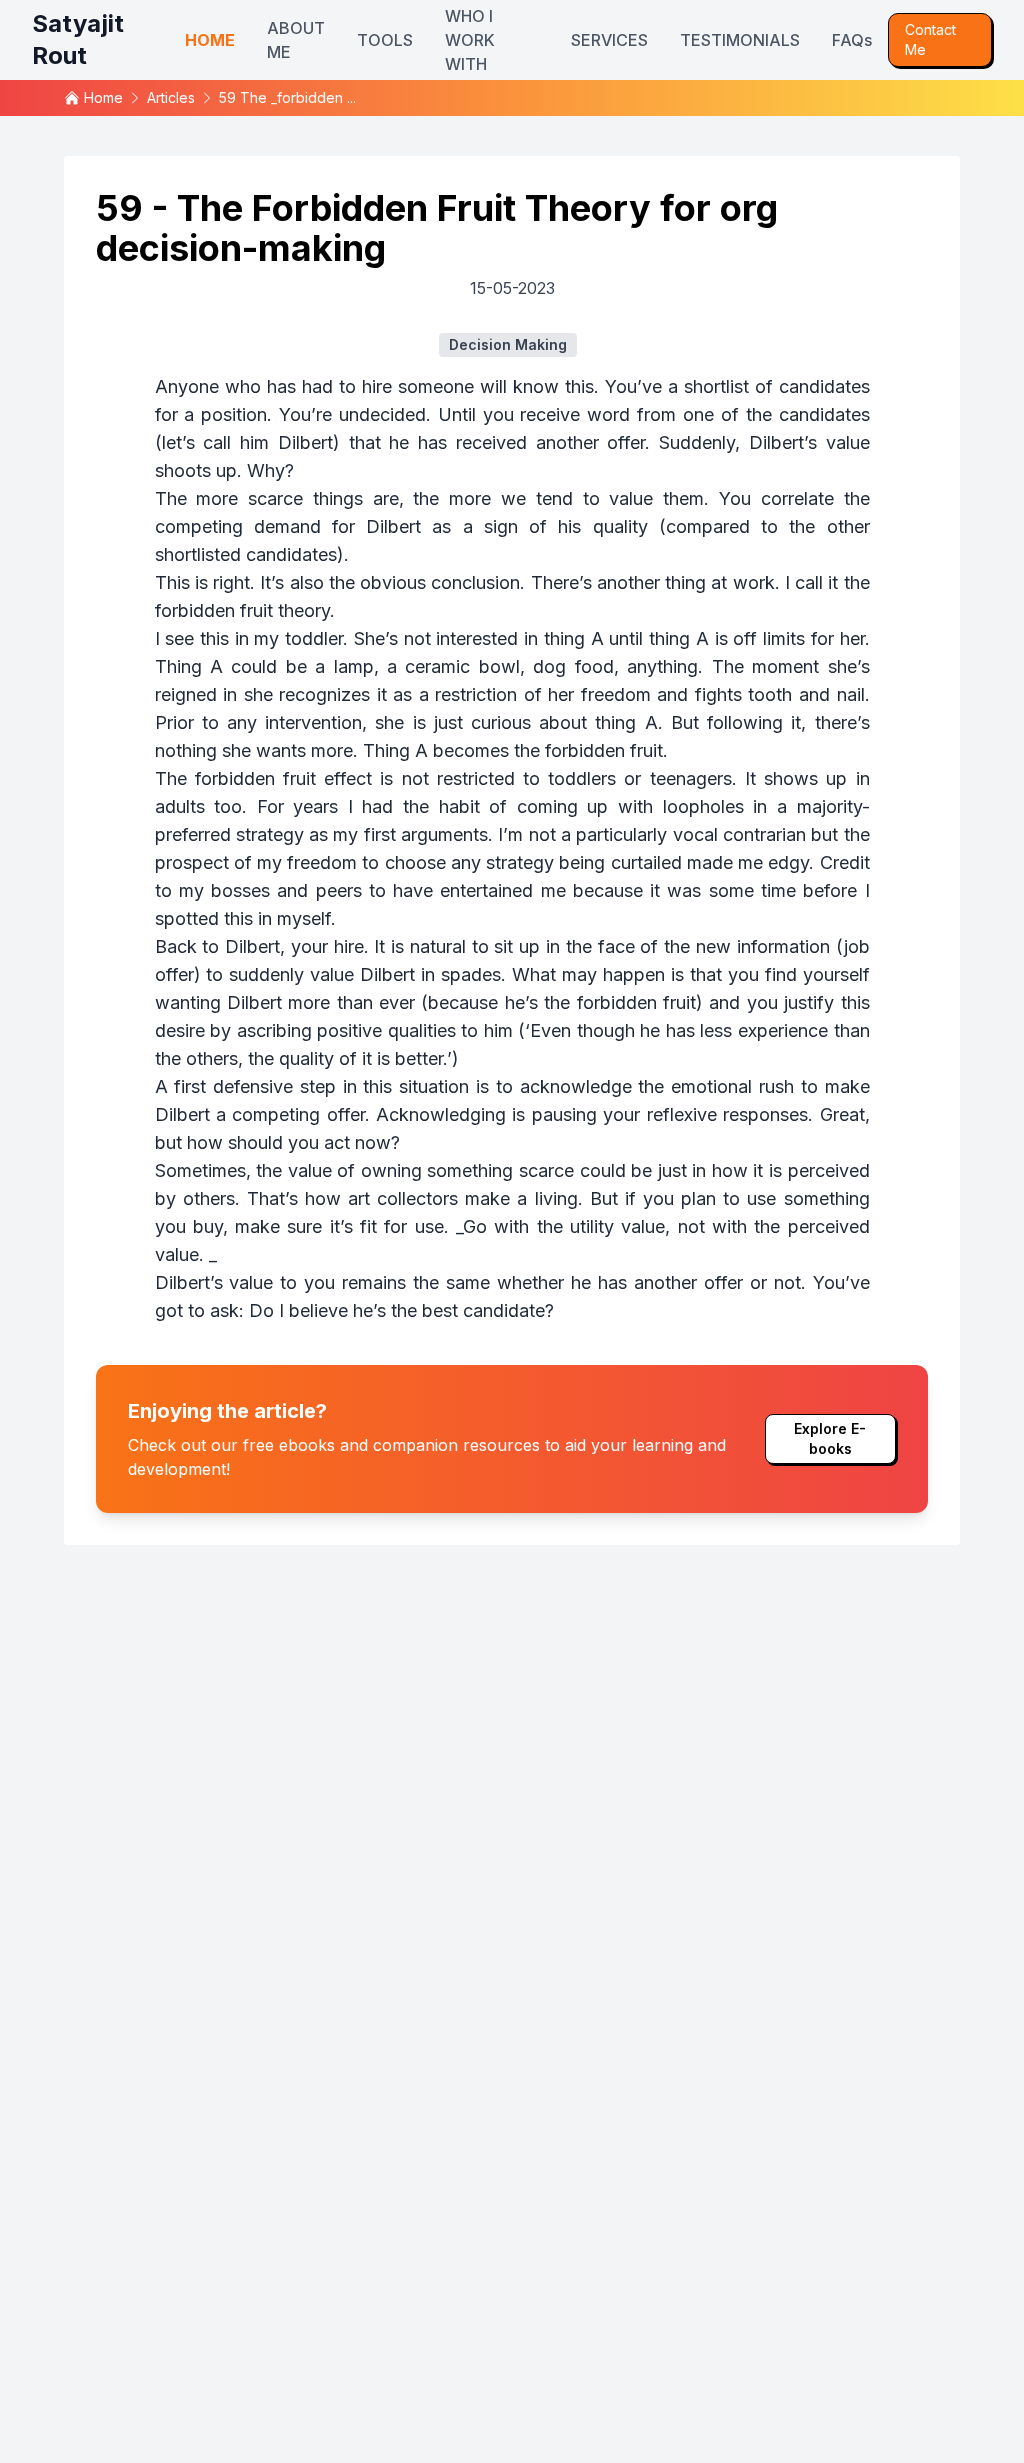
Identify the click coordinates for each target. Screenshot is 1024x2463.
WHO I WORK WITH (470, 40)
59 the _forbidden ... (287, 97)
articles (171, 97)
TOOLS (385, 40)
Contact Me (930, 39)
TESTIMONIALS (740, 40)
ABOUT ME (296, 40)
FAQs (852, 40)
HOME (210, 40)
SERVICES (609, 40)
